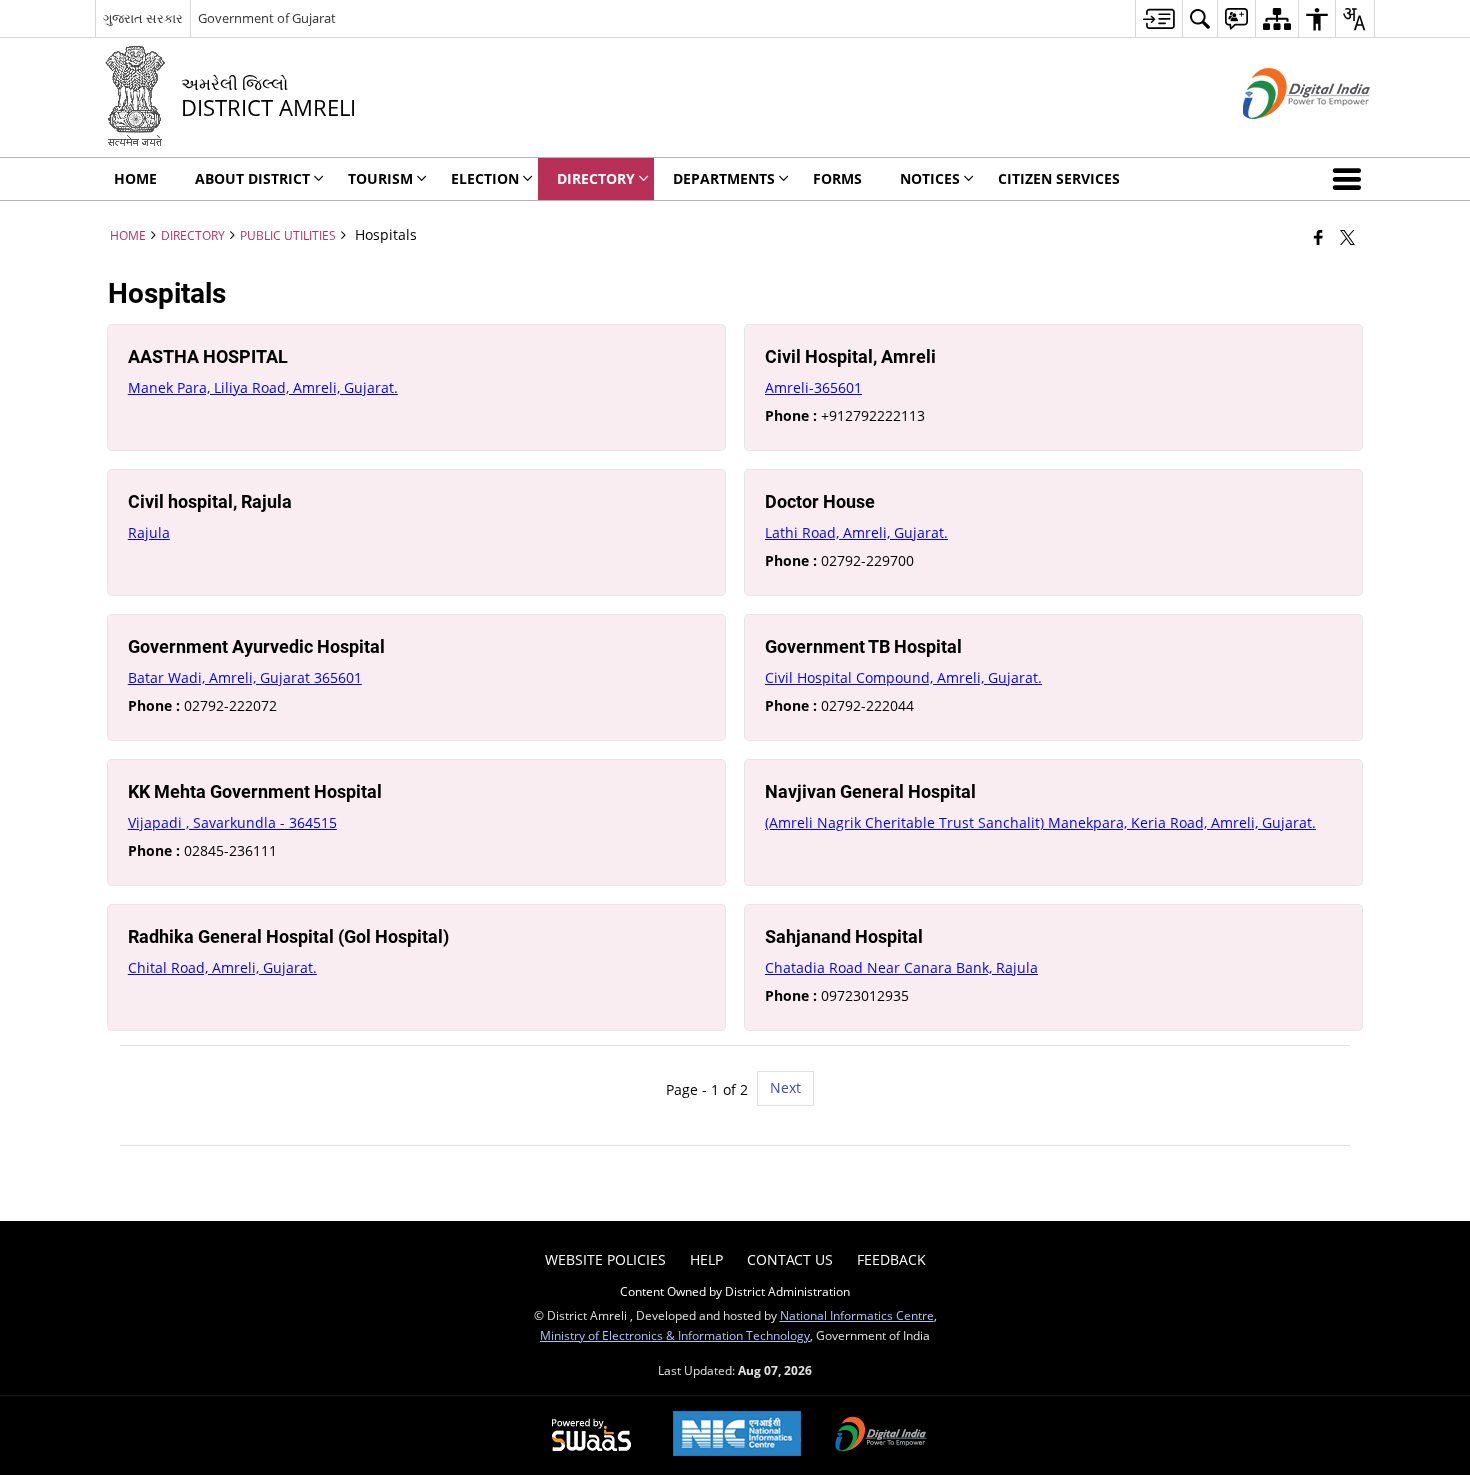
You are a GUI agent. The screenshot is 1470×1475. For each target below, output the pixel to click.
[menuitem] (1158, 18)
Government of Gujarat (267, 18)
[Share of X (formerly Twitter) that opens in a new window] (1347, 237)
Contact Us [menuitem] (790, 1259)
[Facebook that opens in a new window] (1318, 237)
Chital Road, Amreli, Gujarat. (222, 967)
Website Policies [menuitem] (605, 1259)
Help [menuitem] (706, 1259)
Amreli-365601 (813, 387)
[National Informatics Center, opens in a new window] (737, 1435)
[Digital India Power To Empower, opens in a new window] (881, 1436)
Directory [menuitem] (596, 178)
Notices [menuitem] (930, 178)
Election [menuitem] (485, 178)
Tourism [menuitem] (380, 178)
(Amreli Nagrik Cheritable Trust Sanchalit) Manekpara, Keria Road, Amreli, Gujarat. (1040, 822)
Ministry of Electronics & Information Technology (675, 1335)
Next (785, 1087)
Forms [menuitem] (837, 178)
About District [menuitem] (252, 178)
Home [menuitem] (135, 178)
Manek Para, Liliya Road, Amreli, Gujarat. (263, 387)
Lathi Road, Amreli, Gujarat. (856, 532)
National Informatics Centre (857, 1315)
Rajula (149, 532)
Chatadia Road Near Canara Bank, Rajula (901, 967)
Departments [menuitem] (724, 178)
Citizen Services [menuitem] (1059, 178)
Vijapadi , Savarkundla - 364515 (232, 822)
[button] (1351, 179)
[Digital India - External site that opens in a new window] (1281, 135)
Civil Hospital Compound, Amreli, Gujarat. (903, 677)
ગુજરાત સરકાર (143, 18)
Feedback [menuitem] (891, 1259)
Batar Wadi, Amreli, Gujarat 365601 (245, 677)
